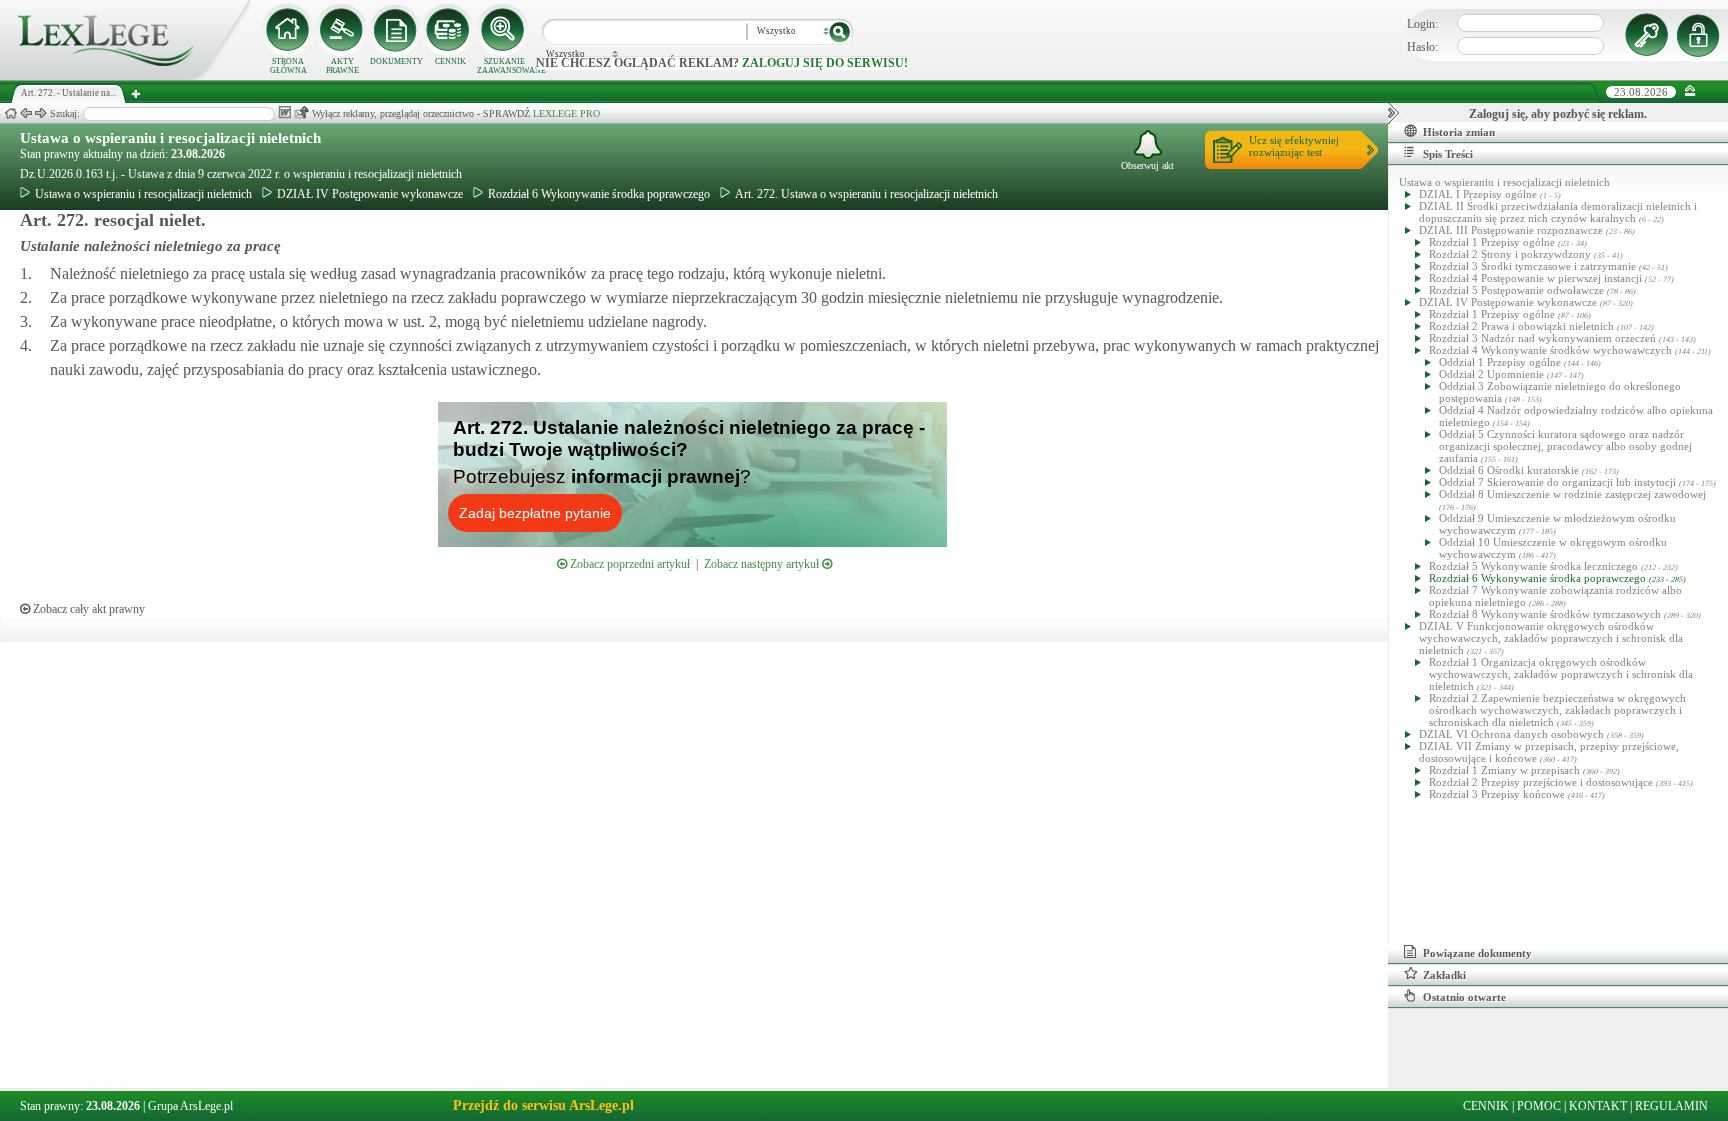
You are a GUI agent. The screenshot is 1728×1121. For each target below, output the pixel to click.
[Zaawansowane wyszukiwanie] (504, 30)
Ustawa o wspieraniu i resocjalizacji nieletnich (170, 138)
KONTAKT (1598, 1106)
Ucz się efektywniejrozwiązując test (1294, 146)
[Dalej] (41, 113)
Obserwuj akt (1147, 165)
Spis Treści (1448, 154)
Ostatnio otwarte (1464, 997)
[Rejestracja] (1701, 35)
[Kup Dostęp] (450, 30)
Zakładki (1444, 975)
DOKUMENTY (396, 61)
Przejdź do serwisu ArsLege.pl (543, 1105)
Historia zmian (1459, 132)
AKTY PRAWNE (342, 66)
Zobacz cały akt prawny (87, 609)
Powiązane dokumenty (1477, 953)
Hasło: (1422, 47)
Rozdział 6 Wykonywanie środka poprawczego (599, 194)
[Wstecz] (26, 113)
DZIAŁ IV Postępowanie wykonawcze (370, 194)
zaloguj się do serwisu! (825, 63)
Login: (1422, 24)
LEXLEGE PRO (566, 113)
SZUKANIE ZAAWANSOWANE (504, 66)
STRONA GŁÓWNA (288, 66)
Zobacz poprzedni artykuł (628, 564)
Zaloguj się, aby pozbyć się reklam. (1558, 114)
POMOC (1539, 1106)
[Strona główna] (125, 76)
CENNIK (450, 61)
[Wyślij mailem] (301, 112)
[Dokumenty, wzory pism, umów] (396, 30)
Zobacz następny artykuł (763, 564)
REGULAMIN (1671, 1106)
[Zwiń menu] (1690, 91)
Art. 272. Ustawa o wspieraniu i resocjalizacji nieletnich (866, 194)
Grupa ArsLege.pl (190, 1106)
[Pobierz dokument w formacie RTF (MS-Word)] (284, 112)
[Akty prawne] (342, 30)
